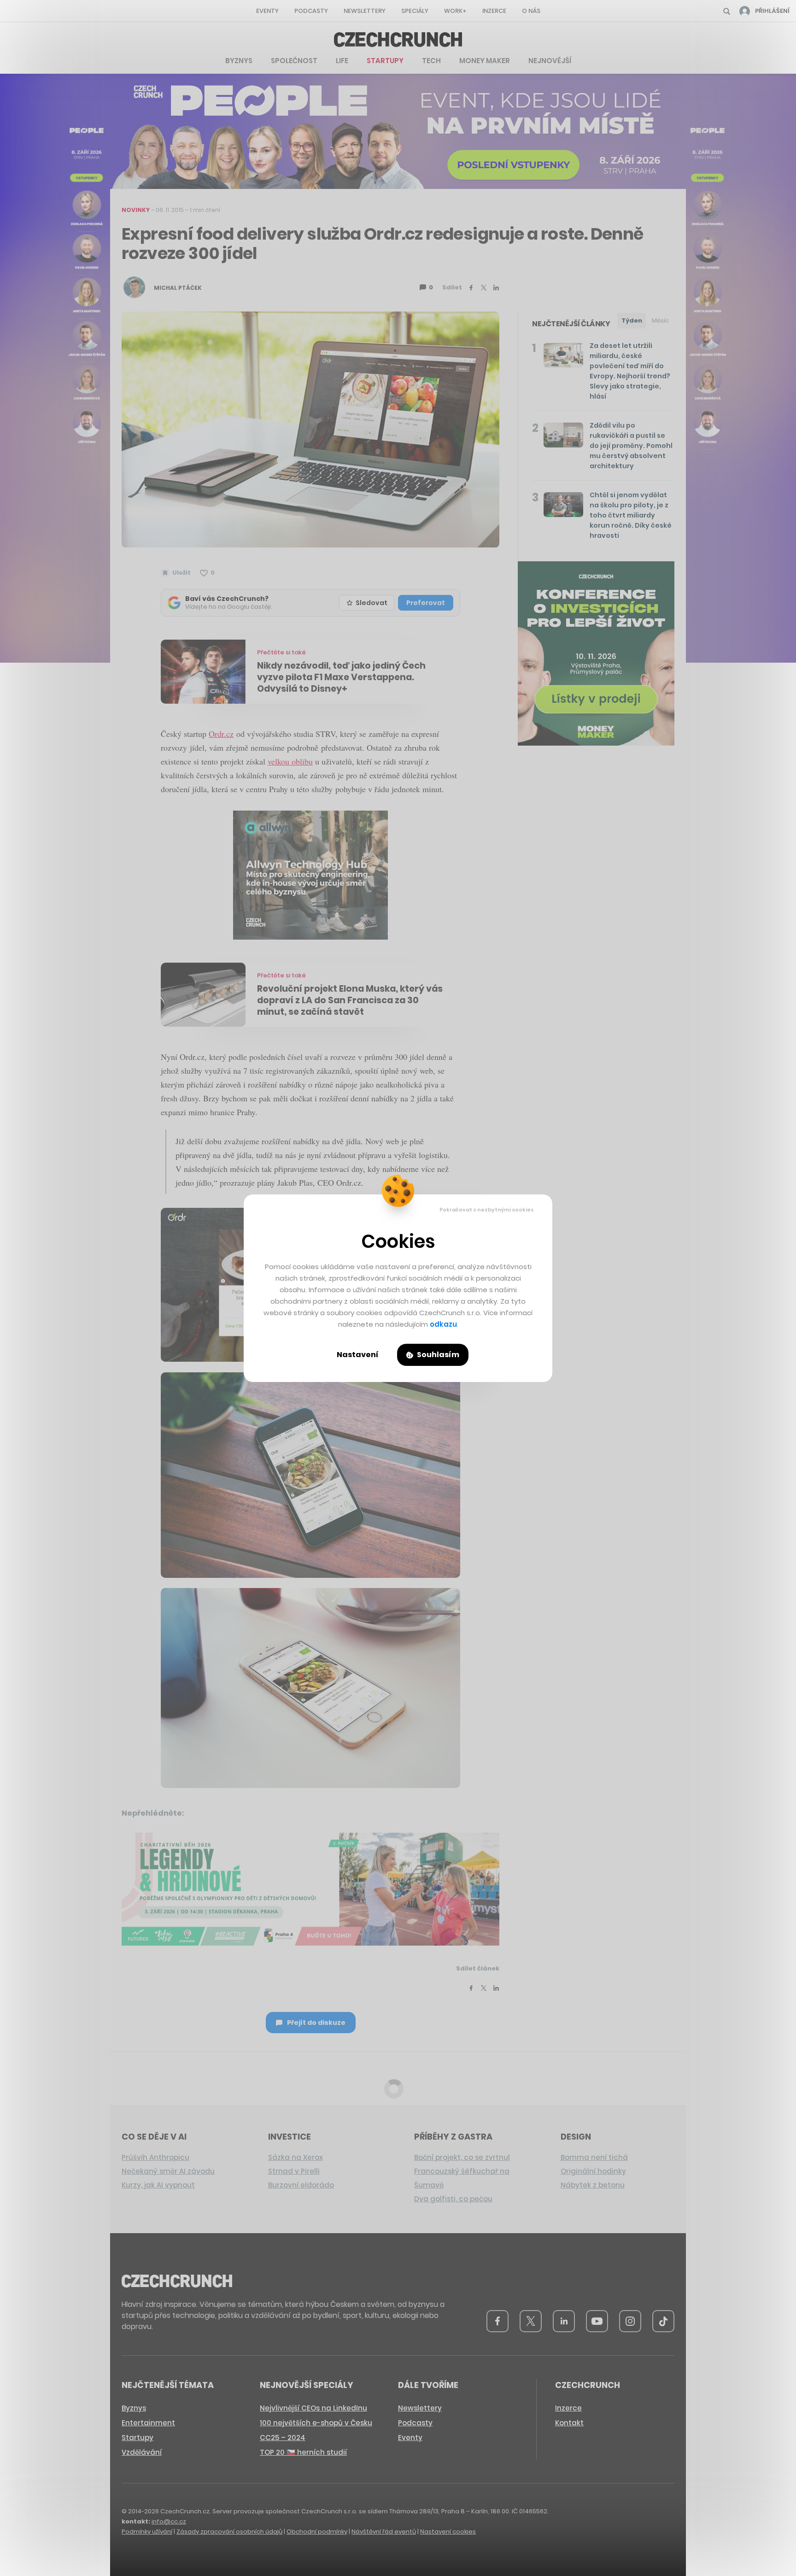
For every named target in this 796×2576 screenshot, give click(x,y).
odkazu (443, 1324)
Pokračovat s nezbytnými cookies (487, 1210)
